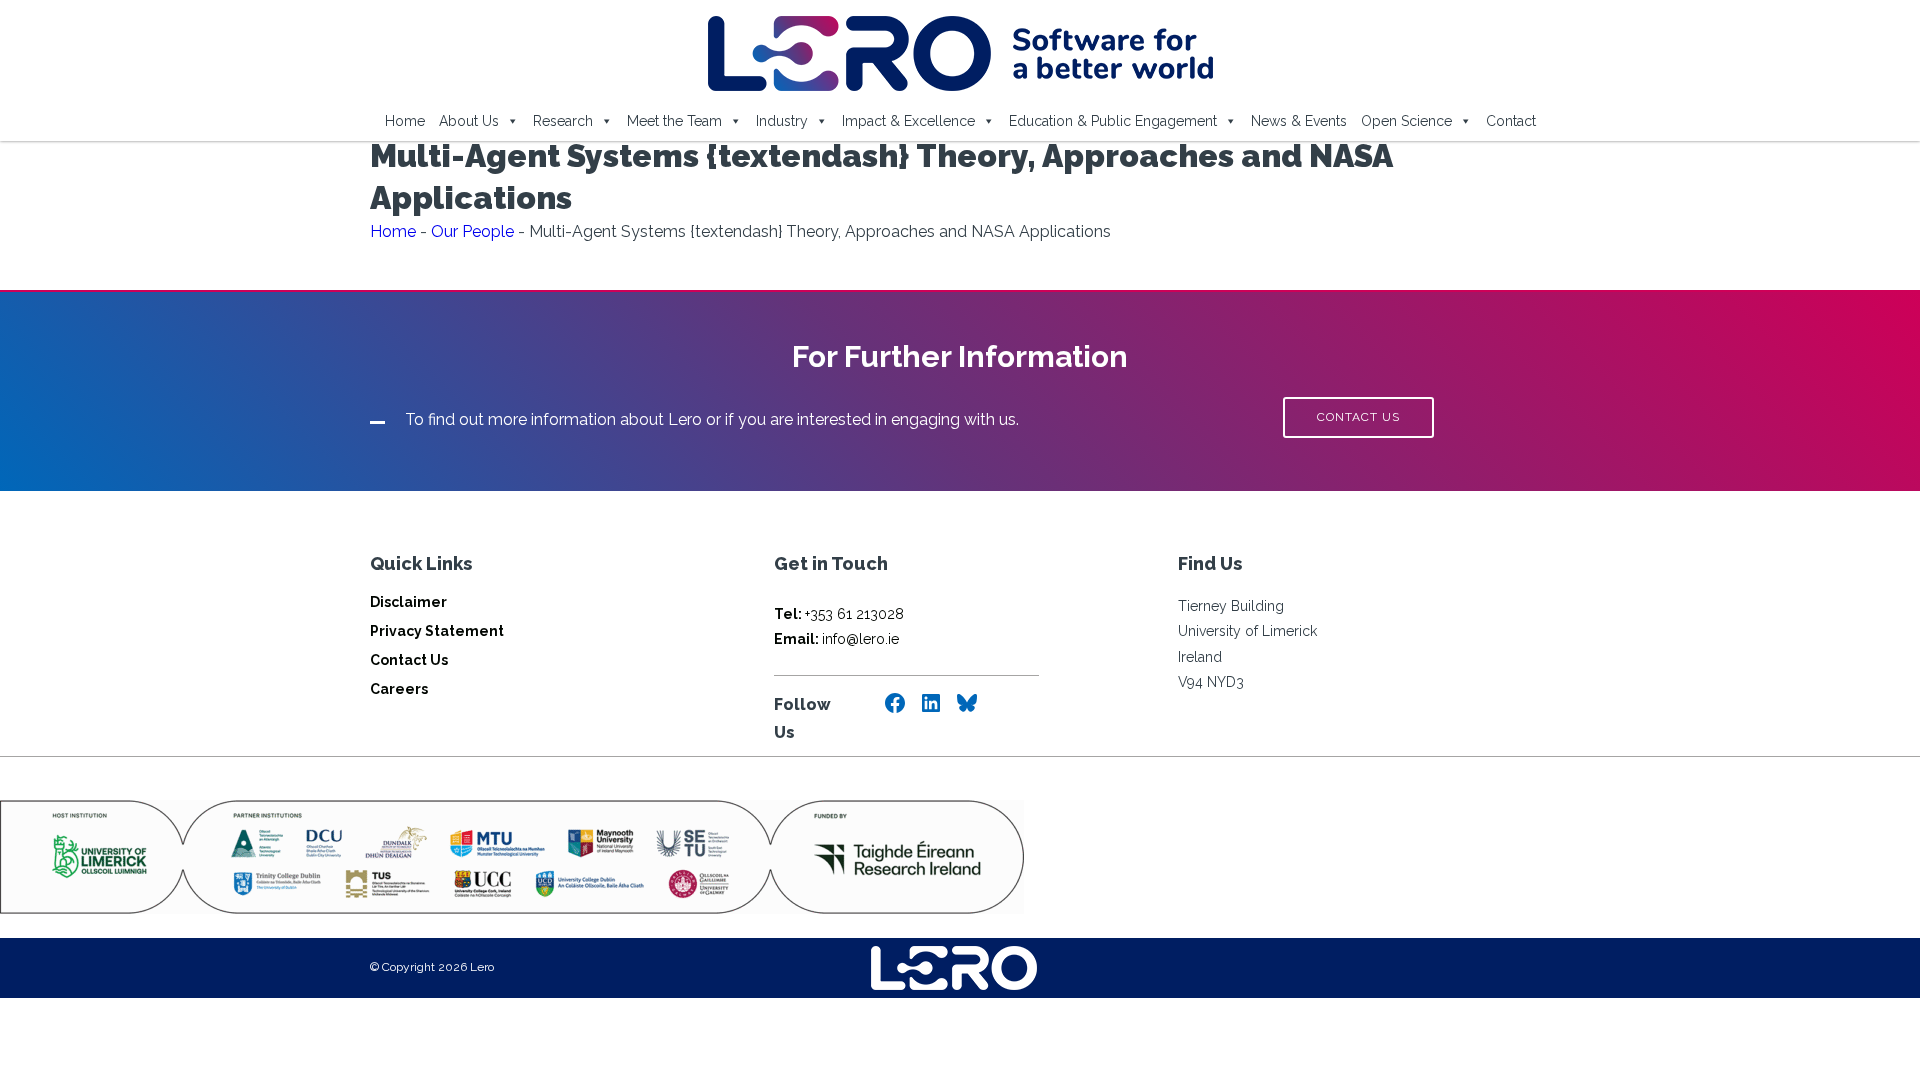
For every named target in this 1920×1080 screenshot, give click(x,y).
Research (563, 121)
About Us (469, 121)
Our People (472, 231)
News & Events (1299, 121)
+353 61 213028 (839, 614)
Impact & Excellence (908, 121)
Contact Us (409, 660)
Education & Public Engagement (1113, 121)
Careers (399, 689)
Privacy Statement (437, 631)
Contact (1511, 121)
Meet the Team (674, 121)
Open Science (1406, 121)
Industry (782, 121)
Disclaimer (408, 602)
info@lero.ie (836, 639)
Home (405, 121)
